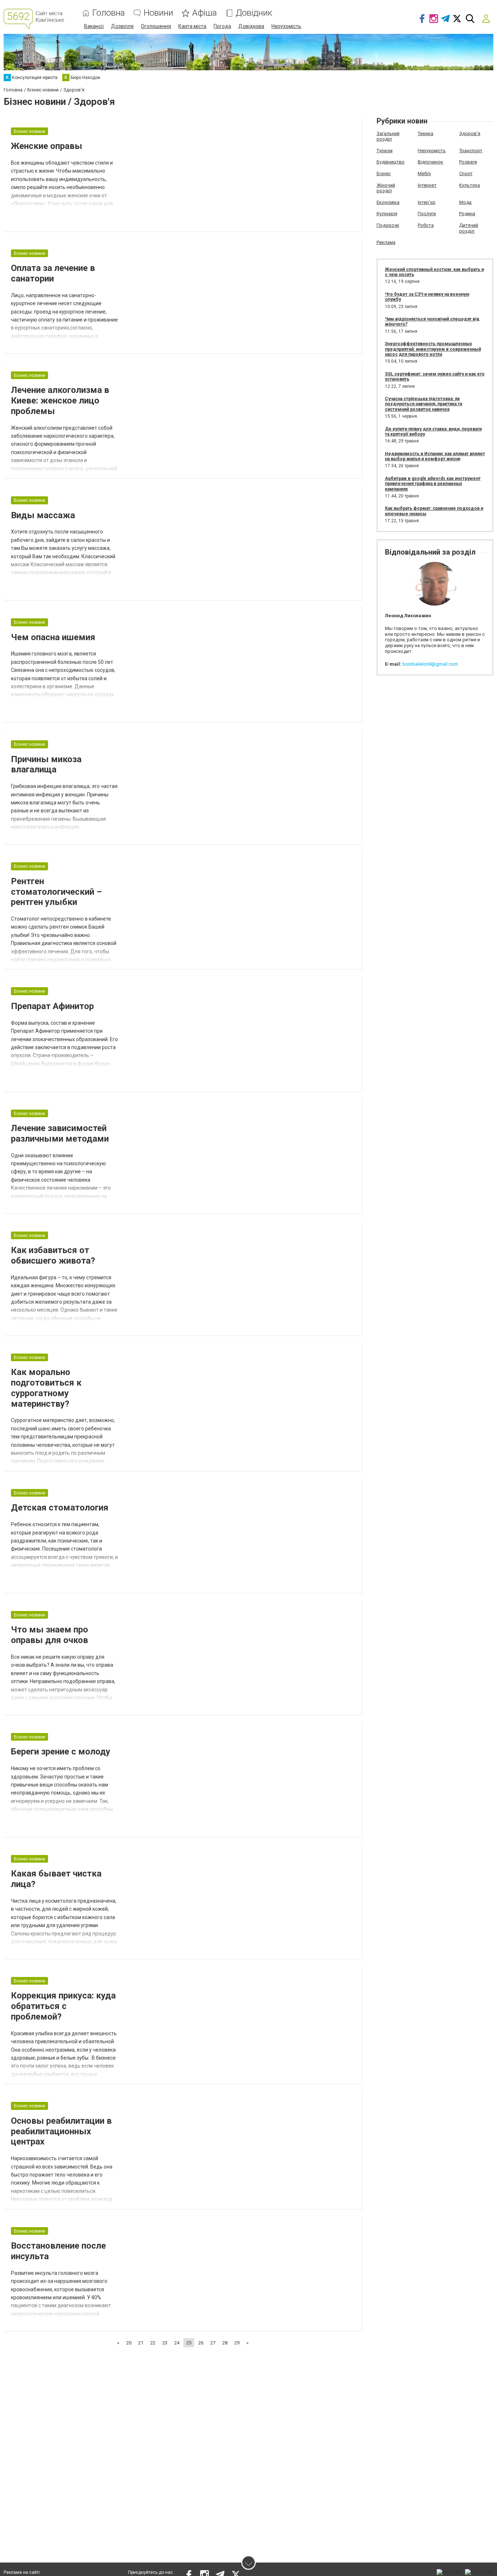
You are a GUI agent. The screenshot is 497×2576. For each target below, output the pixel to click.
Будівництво (391, 162)
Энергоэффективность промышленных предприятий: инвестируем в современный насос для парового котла (433, 349)
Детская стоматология (60, 1508)
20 (129, 2343)
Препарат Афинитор (52, 1006)
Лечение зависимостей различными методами (60, 1133)
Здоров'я (470, 133)
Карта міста (192, 26)
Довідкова (251, 26)
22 (153, 2343)
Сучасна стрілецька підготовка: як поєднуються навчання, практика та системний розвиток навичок (424, 404)
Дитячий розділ (469, 228)
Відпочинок (430, 162)
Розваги (468, 162)
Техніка (426, 133)
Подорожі (388, 225)
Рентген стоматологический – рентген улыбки (56, 892)
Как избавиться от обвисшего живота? (53, 1255)
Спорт (466, 174)
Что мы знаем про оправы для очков (49, 1635)
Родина (467, 214)
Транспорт (471, 151)
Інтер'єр (427, 202)
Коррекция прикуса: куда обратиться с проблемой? (63, 2006)
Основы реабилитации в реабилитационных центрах (61, 2131)
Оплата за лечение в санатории (53, 273)
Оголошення (156, 26)
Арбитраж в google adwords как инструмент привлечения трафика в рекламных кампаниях (433, 484)
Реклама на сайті (22, 2572)
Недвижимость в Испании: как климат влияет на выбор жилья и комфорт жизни (435, 456)
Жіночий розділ (386, 188)
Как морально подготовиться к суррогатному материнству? (46, 1388)
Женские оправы (47, 146)
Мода (465, 202)
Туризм (385, 151)
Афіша (204, 13)
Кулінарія (387, 214)
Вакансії (94, 26)
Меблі (424, 174)
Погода (222, 26)
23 (165, 2343)
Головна (109, 13)
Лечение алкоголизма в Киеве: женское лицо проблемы (60, 401)
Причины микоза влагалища (46, 765)
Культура (470, 185)
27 (213, 2343)
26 (201, 2343)
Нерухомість (286, 26)
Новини (158, 13)
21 (141, 2343)
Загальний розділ (388, 136)
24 (177, 2343)
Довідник (254, 13)
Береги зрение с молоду (61, 1752)
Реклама (386, 242)
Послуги (427, 214)
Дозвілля (122, 26)
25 (189, 2343)
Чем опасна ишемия (53, 637)
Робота (426, 225)
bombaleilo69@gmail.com (430, 664)
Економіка (388, 202)
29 (237, 2343)
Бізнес (384, 174)
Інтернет (427, 185)
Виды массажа (43, 515)
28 (225, 2343)
